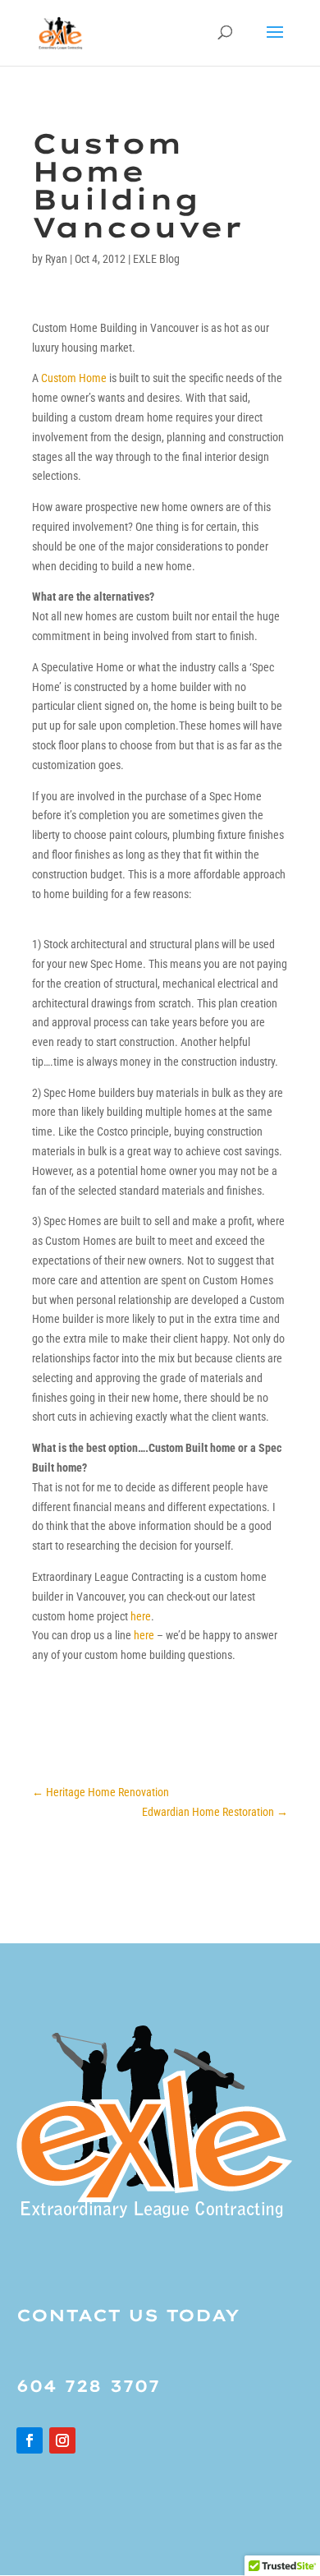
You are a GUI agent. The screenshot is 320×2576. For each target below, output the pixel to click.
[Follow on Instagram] (62, 2440)
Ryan (56, 259)
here (141, 1616)
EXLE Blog (156, 259)
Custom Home (74, 378)
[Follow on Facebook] (30, 2440)
